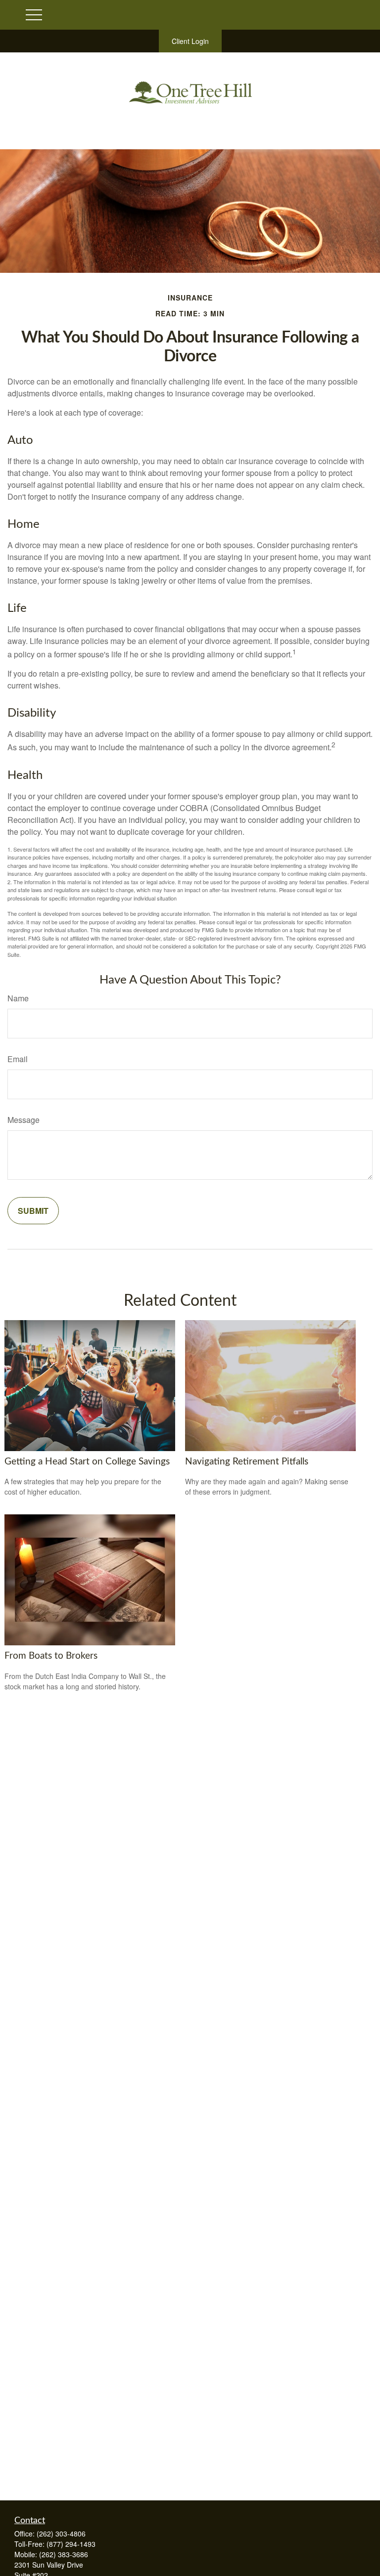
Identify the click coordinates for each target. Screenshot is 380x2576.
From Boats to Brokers (51, 1656)
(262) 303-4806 (61, 2533)
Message (24, 1120)
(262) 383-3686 (64, 2554)
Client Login (190, 41)
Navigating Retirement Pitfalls (247, 1462)
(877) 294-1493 (71, 2544)
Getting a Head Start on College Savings (87, 1462)
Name (18, 998)
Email (18, 1059)
